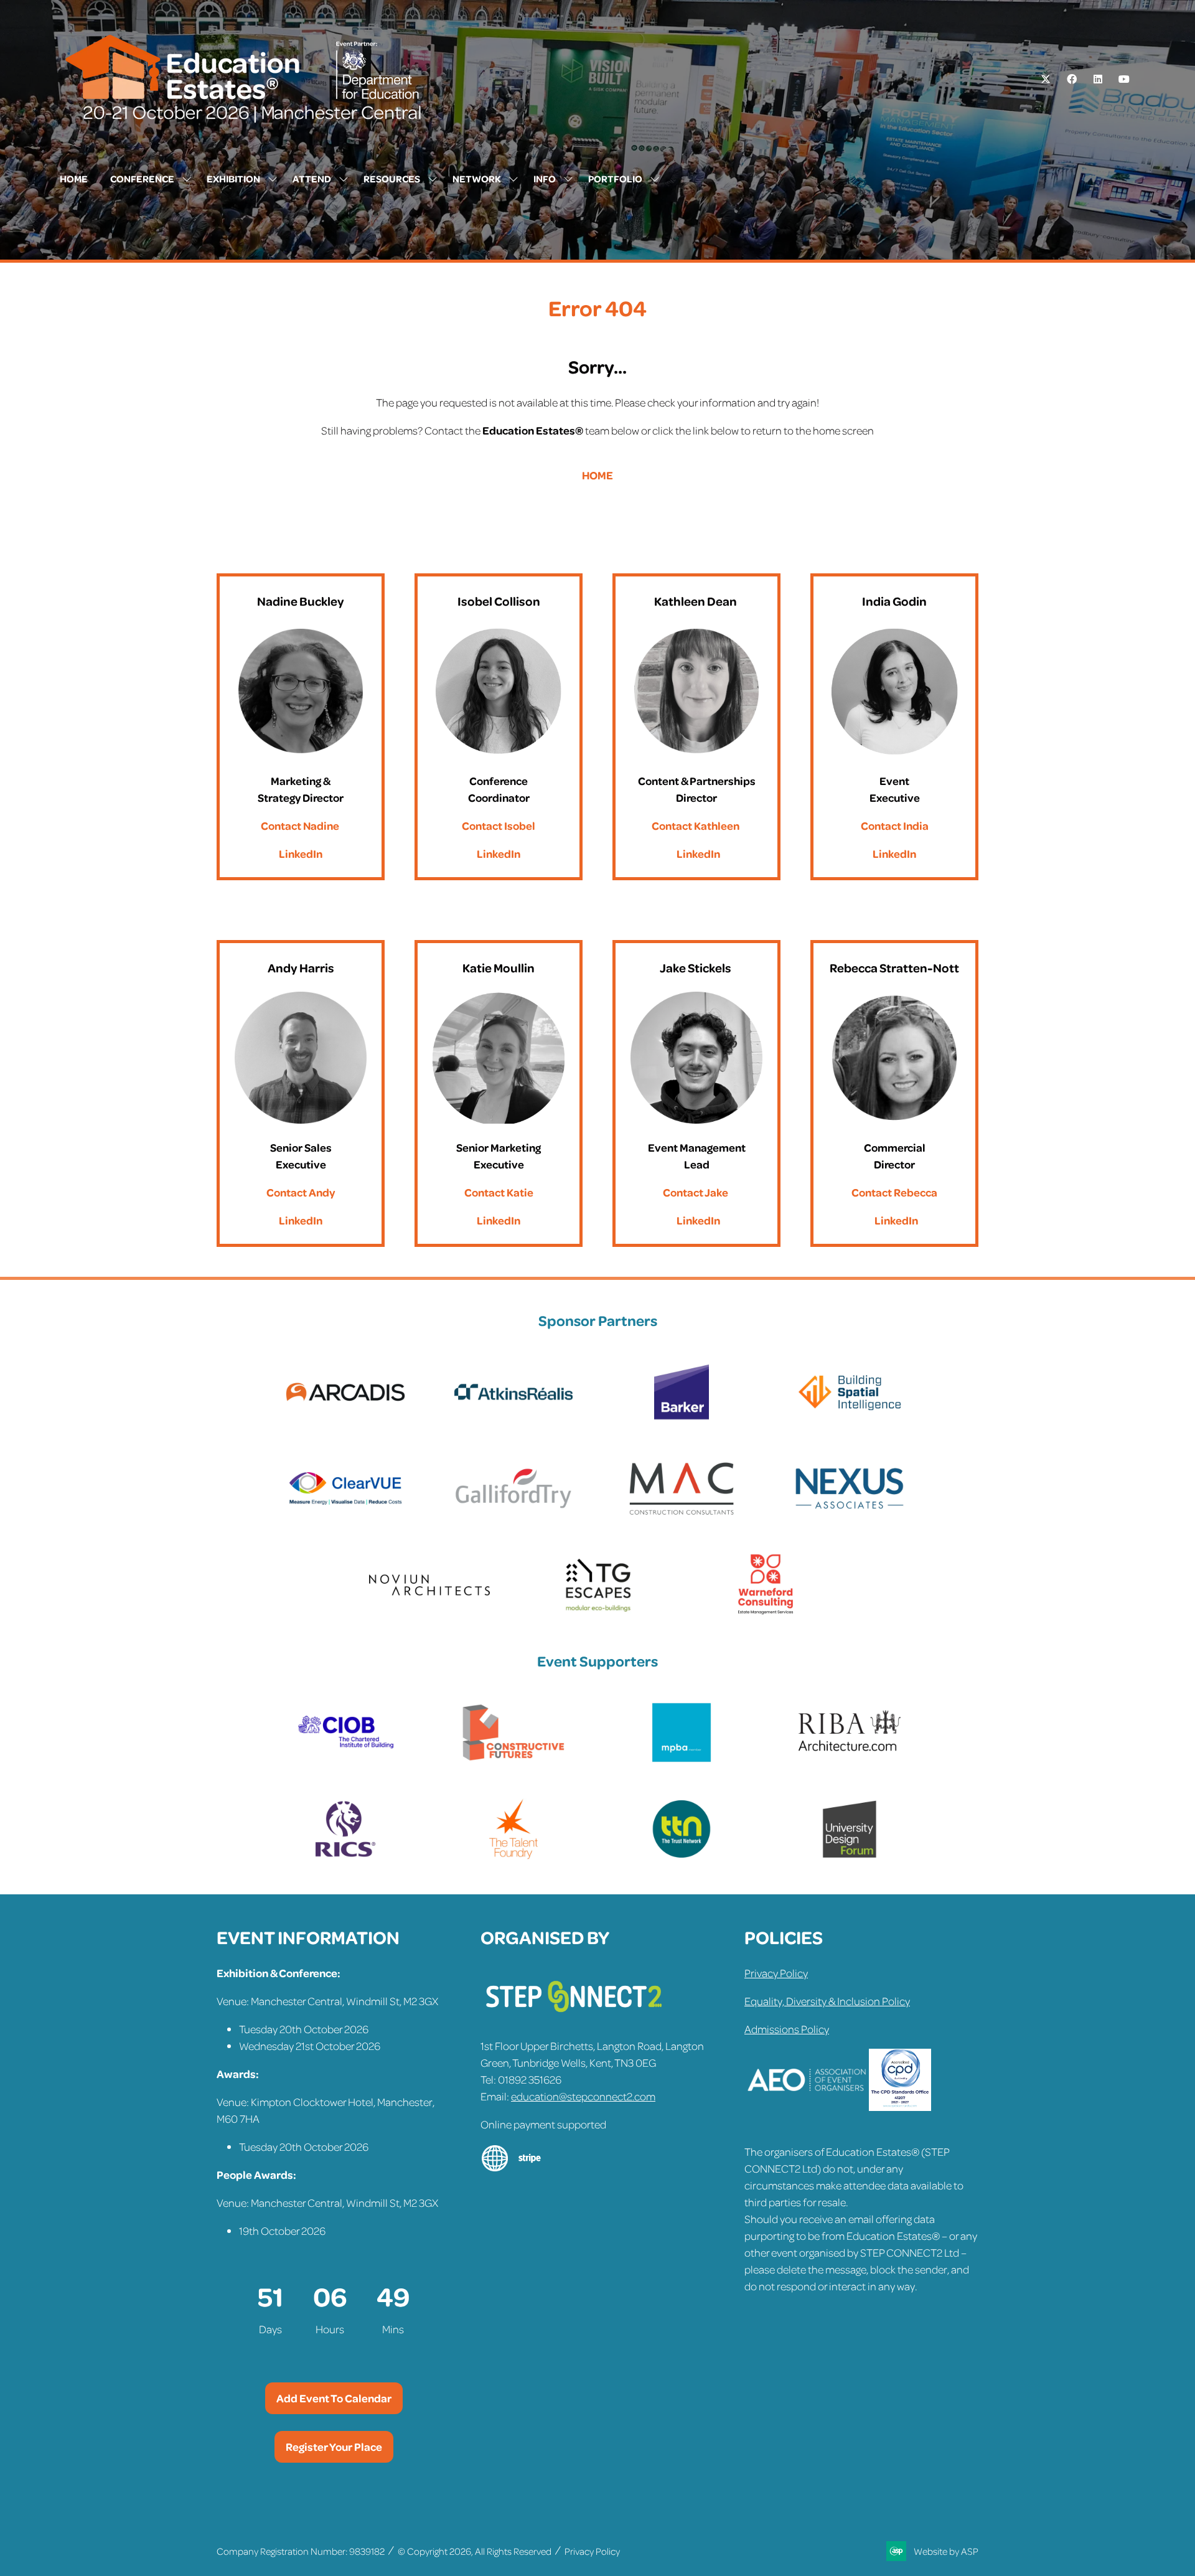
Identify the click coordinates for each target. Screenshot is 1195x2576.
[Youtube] (1124, 79)
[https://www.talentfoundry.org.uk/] (513, 1856)
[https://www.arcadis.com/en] (345, 1419)
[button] (334, 2398)
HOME (597, 475)
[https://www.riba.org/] (850, 1759)
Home (74, 179)
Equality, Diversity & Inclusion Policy (827, 2001)
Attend (312, 179)
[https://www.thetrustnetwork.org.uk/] (682, 1856)
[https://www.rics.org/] (345, 1856)
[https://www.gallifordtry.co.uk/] (513, 1515)
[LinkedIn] (1098, 79)
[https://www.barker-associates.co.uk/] (682, 1419)
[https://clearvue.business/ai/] (345, 1515)
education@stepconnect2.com (583, 2096)
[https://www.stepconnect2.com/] (574, 2018)
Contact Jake (696, 1192)
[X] (1046, 79)
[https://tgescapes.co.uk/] (597, 1612)
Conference (142, 179)
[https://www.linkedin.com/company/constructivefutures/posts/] (513, 1759)
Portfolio (615, 179)
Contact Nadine (300, 825)
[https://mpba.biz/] (682, 1759)
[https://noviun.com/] (429, 1612)
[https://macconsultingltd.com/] (682, 1515)
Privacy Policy (776, 1973)
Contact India (895, 825)
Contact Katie (499, 1192)
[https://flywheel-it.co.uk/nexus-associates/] (850, 1515)
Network (477, 179)
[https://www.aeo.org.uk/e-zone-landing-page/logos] (807, 2107)
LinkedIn (301, 853)
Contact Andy (301, 1192)
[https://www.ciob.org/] (345, 1759)
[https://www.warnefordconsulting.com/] (766, 1612)
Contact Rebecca (894, 1192)
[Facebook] (1072, 79)
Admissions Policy (787, 2029)
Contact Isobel (499, 825)
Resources (392, 179)
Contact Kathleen (696, 825)
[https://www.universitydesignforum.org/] (850, 1856)
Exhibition (233, 179)
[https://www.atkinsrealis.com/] (513, 1419)
